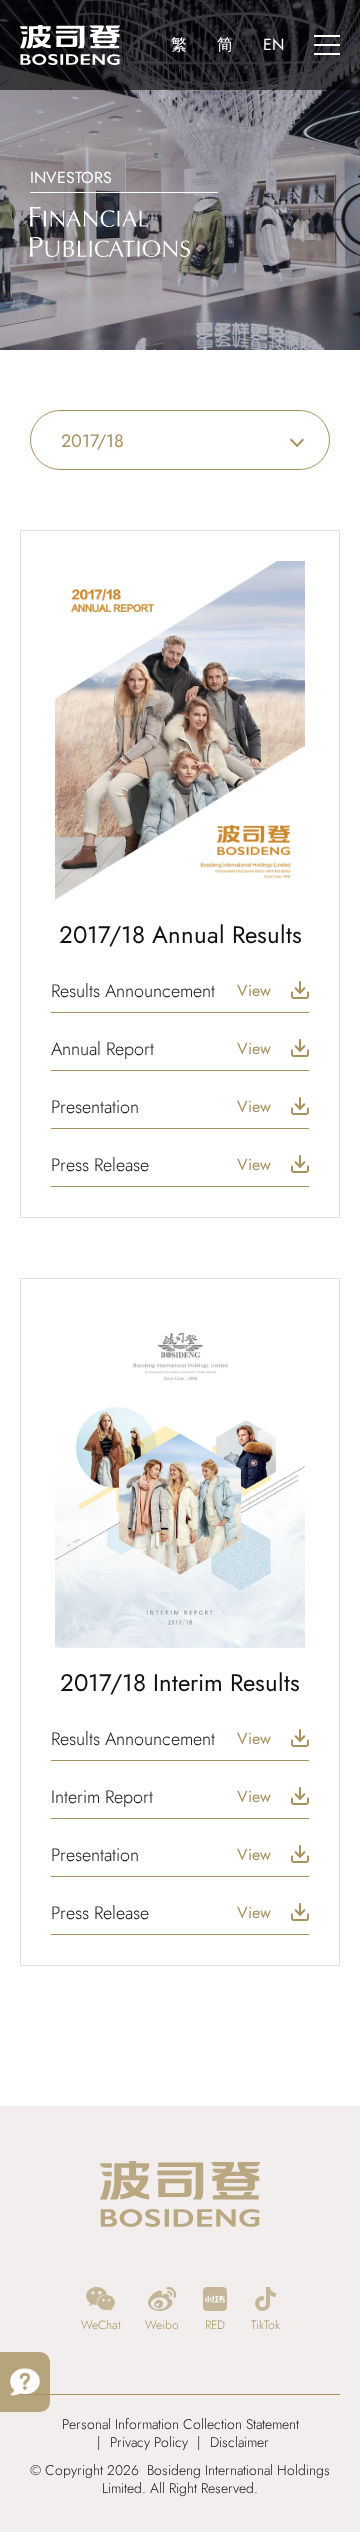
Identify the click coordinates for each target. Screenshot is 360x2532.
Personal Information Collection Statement (180, 2424)
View (254, 991)
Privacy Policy (149, 2442)
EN (273, 44)
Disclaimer (239, 2442)
